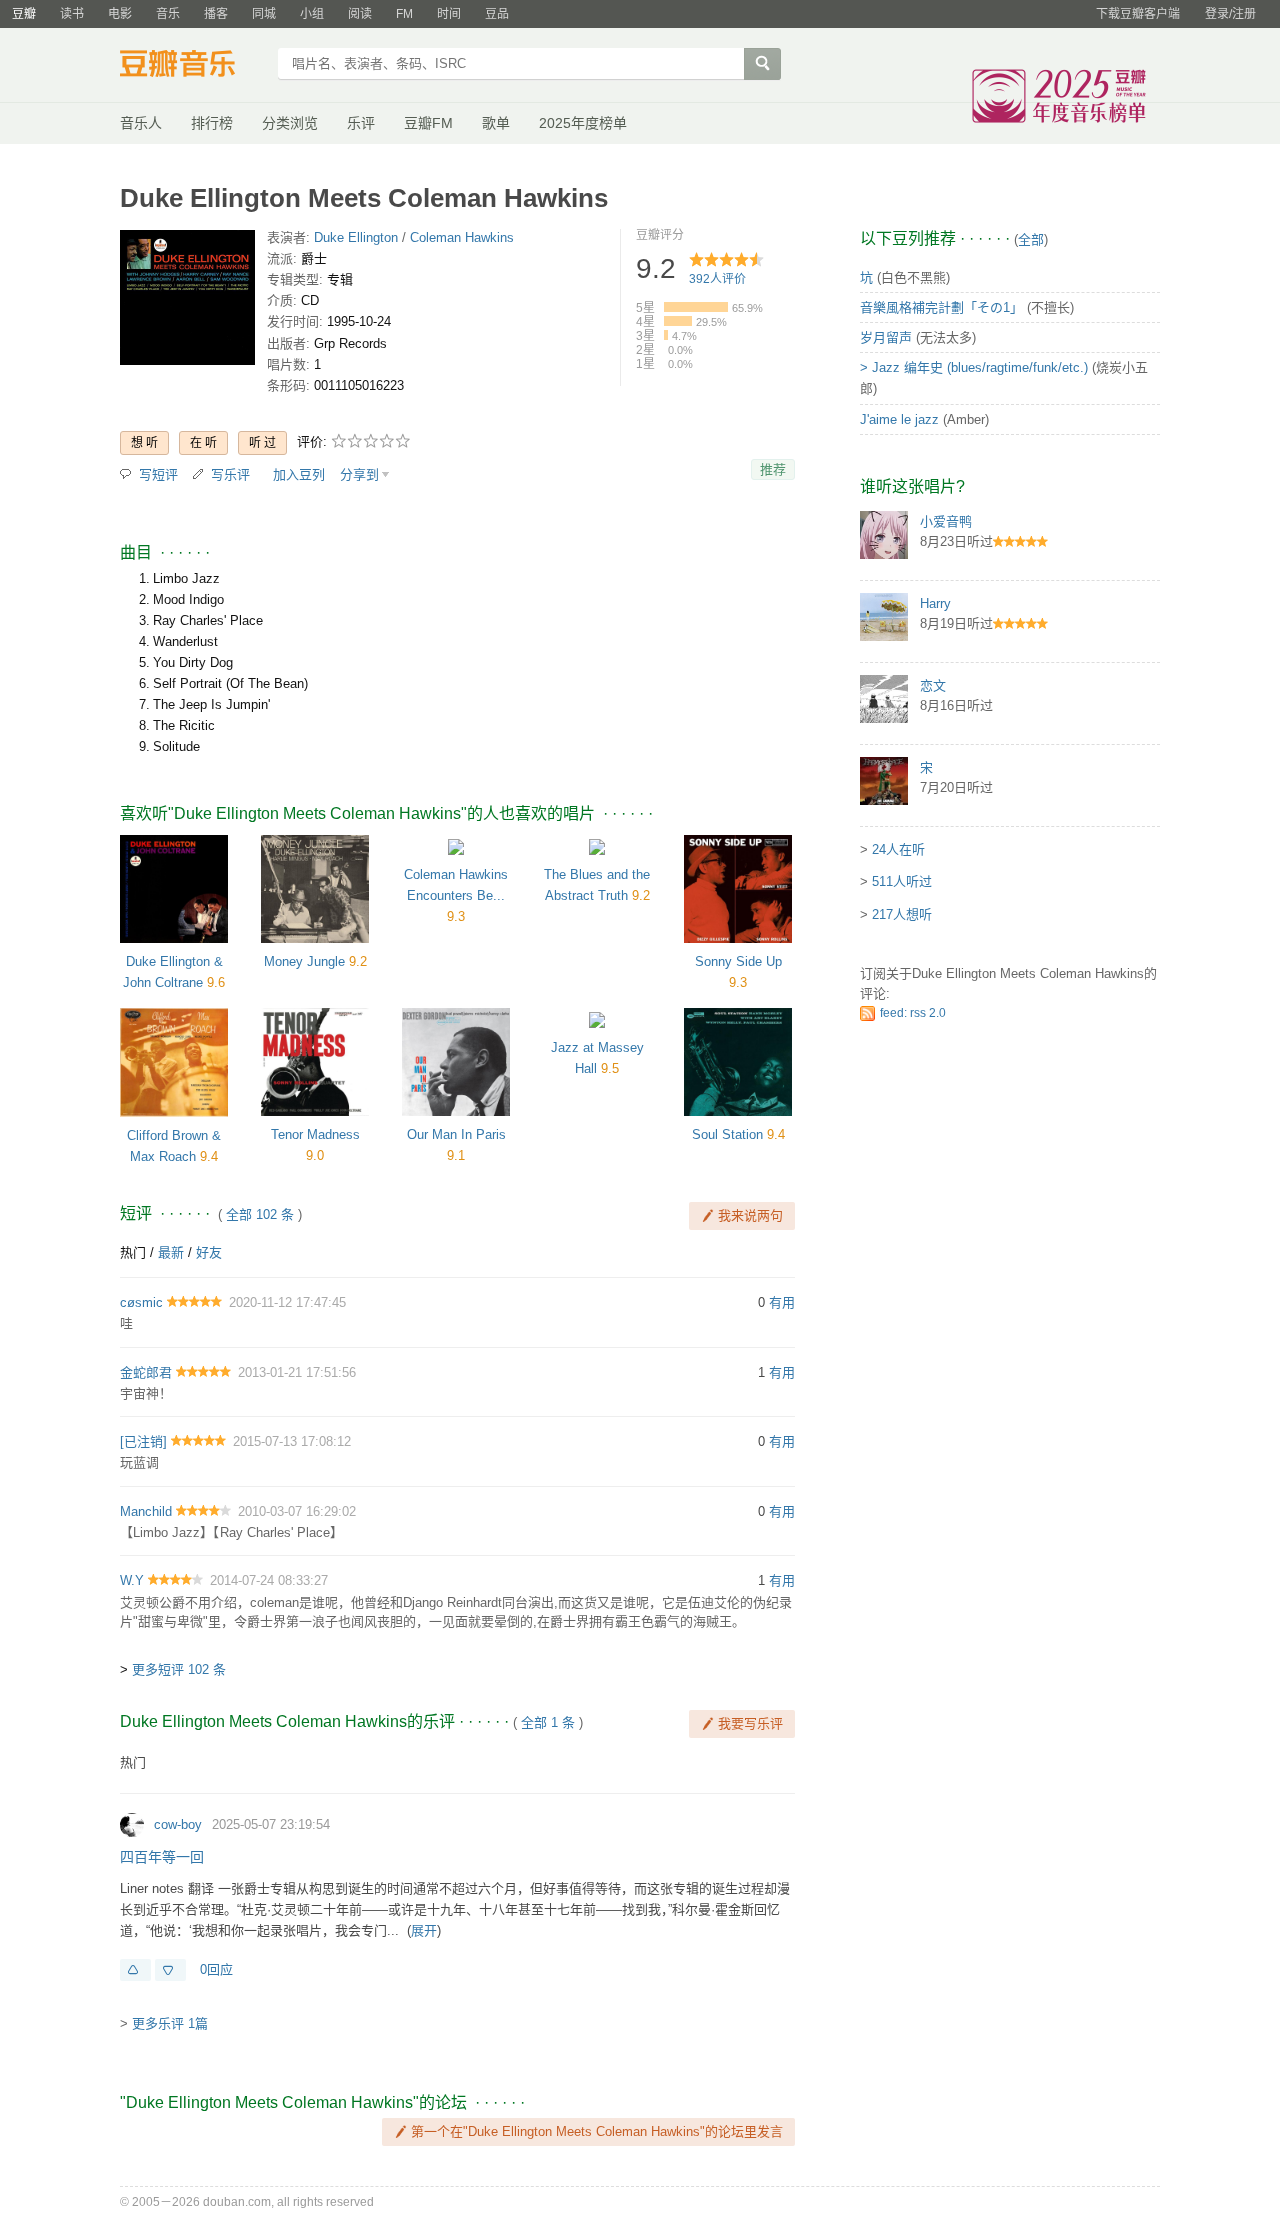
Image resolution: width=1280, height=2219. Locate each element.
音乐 (168, 14)
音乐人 (141, 123)
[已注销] (143, 1441)
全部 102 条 (260, 1214)
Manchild (146, 1511)
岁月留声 (886, 337)
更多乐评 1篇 (170, 2023)
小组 (312, 14)
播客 (216, 14)
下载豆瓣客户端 (1138, 14)
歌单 (496, 123)
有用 (782, 1302)
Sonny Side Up (738, 961)
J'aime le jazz (899, 419)
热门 (133, 1252)
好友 (209, 1252)
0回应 (216, 1969)
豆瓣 (24, 14)
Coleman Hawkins (462, 237)
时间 (449, 14)
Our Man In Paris (456, 1134)
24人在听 (898, 849)
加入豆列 (299, 474)
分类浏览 (290, 123)
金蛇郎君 (146, 1372)
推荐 (773, 469)
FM (404, 14)
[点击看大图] (187, 301)
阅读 (360, 14)
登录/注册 (1230, 14)
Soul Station (727, 1134)
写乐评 (230, 474)
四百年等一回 (162, 1857)
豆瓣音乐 (192, 66)
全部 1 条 (548, 1722)
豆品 (497, 14)
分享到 (359, 474)
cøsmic (141, 1302)
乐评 (361, 123)
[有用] (135, 1970)
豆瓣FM (428, 123)
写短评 (158, 474)
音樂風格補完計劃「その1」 (941, 307)
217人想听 (902, 914)
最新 (171, 1252)
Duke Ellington (356, 237)
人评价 (717, 279)
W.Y (132, 1580)
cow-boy (178, 1824)
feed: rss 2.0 (913, 1013)
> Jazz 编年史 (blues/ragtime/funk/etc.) (974, 367)
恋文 (933, 685)
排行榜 (212, 123)
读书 (72, 14)
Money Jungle (304, 961)
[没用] (170, 1970)
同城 (264, 14)
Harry (935, 603)
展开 (424, 1930)
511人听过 (902, 881)
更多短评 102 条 (179, 1669)
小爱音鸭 (946, 521)
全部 (1031, 239)
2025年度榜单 (583, 123)
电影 (120, 14)
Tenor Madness (315, 1134)
